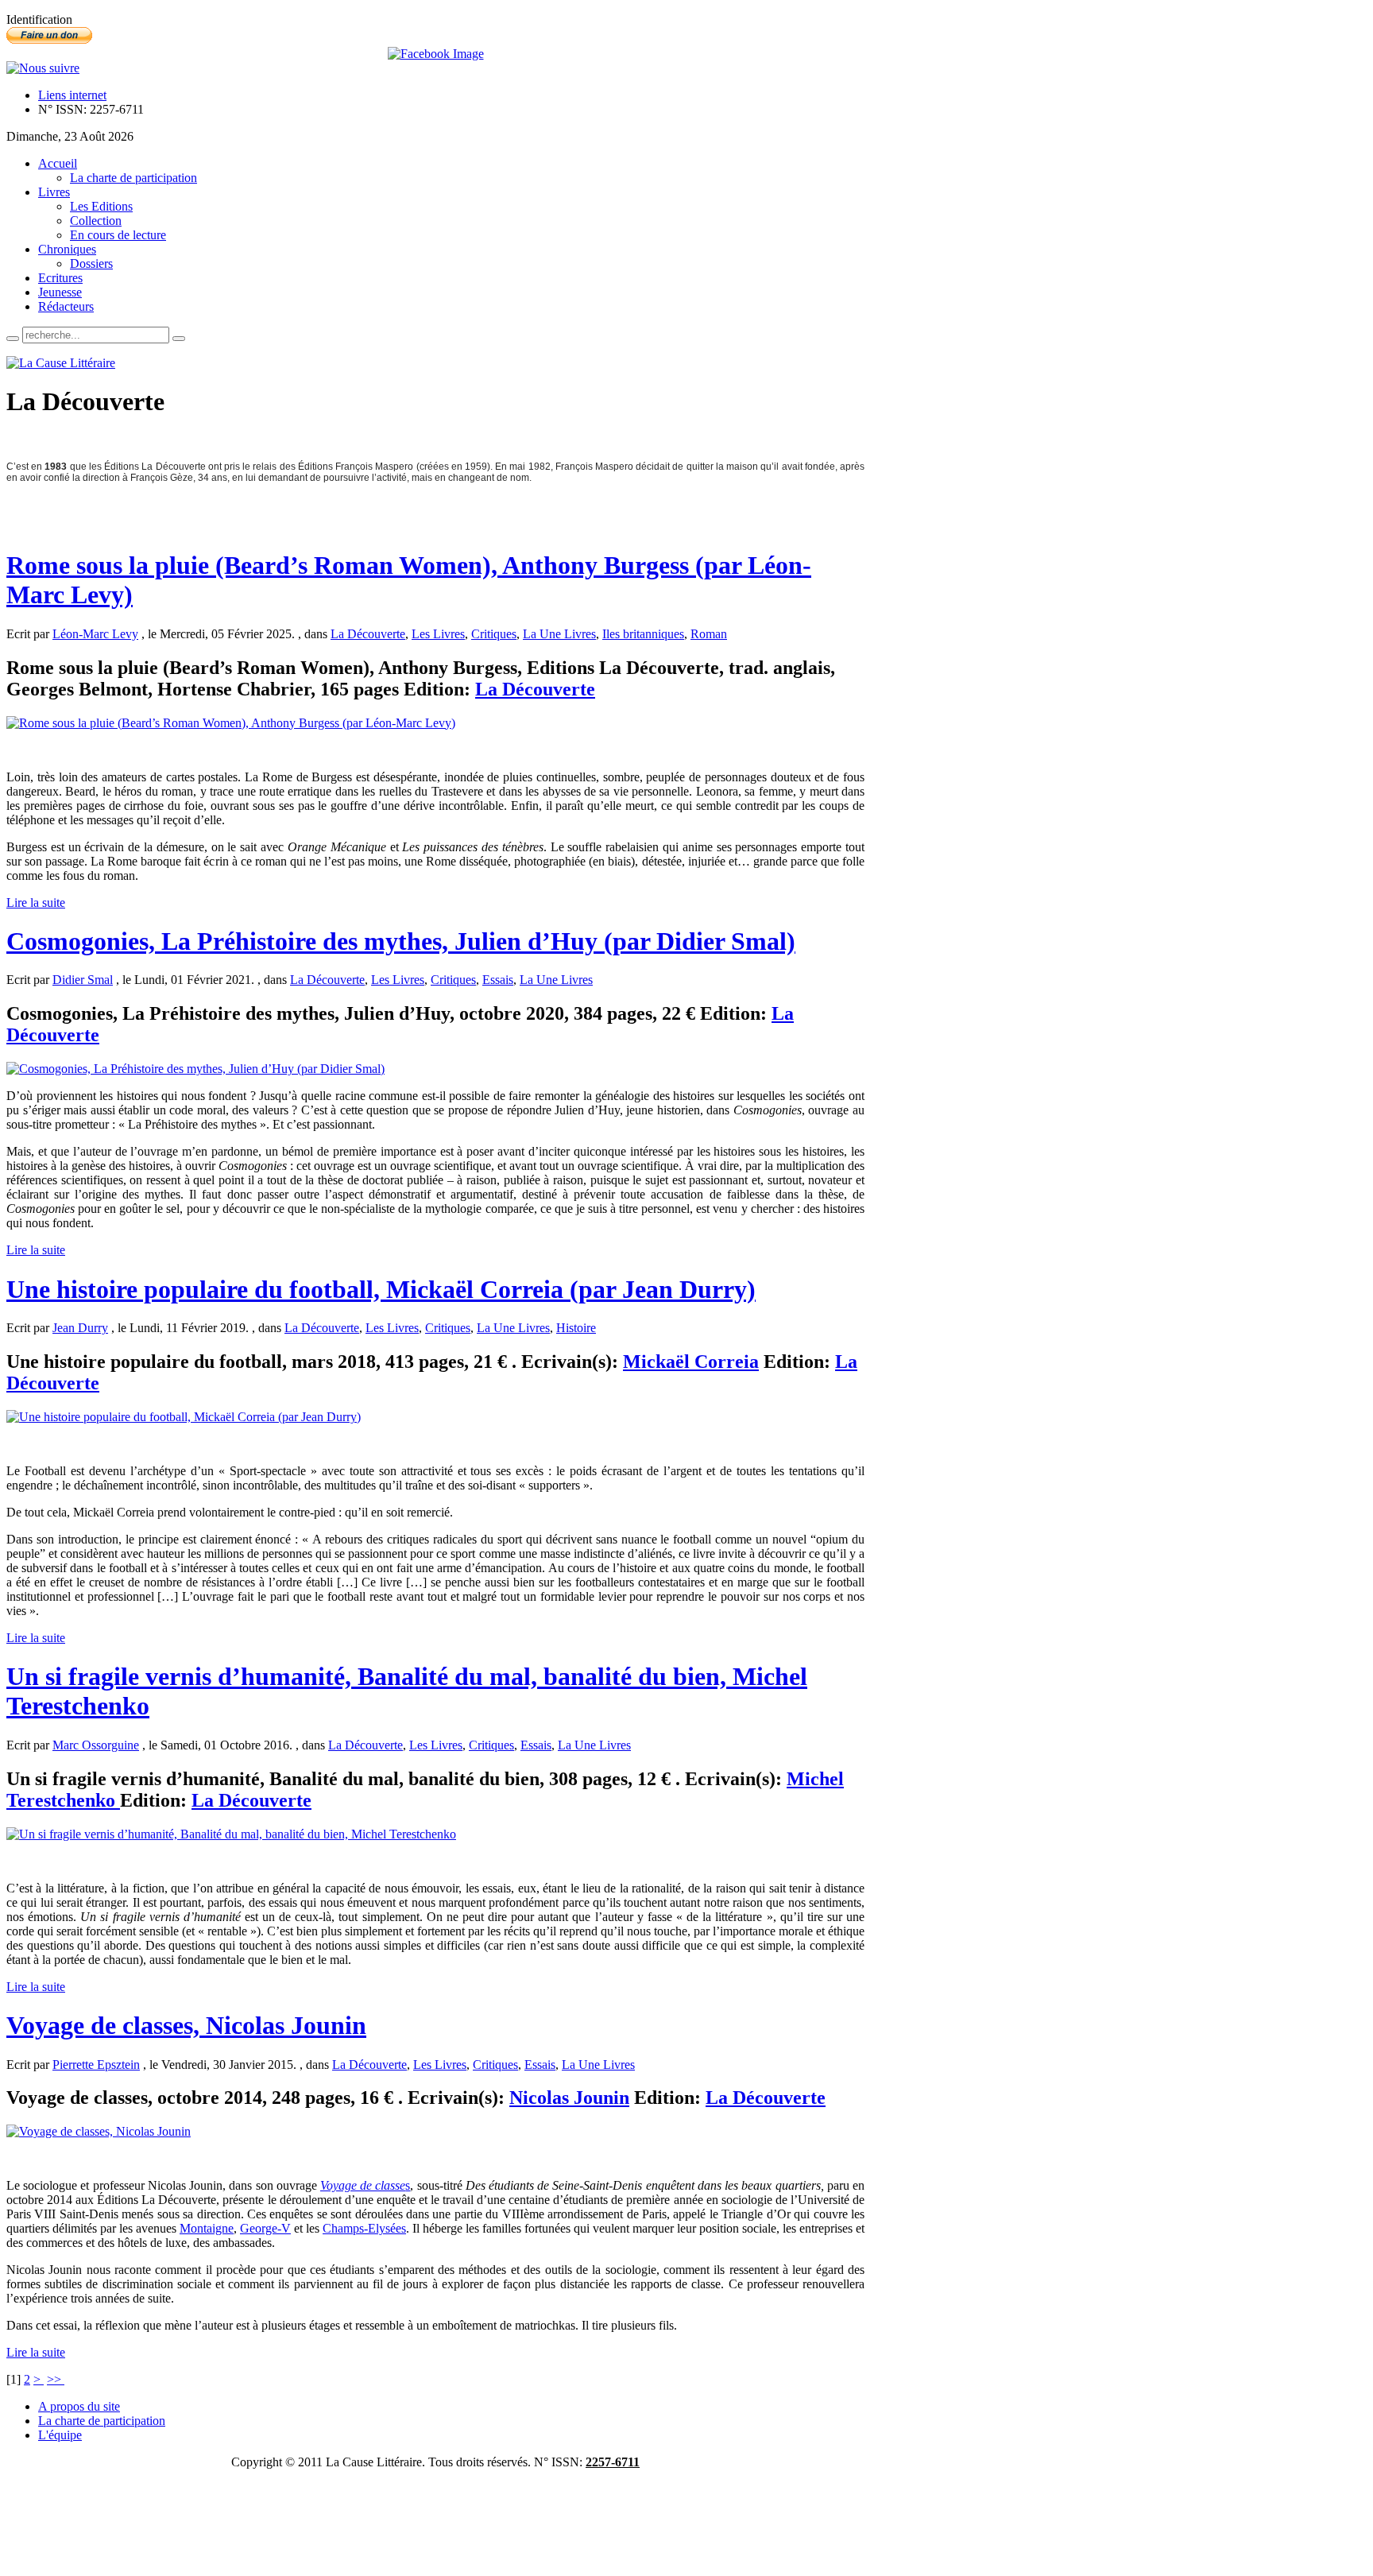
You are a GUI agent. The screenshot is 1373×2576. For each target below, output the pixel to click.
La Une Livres (559, 634)
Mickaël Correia (691, 1362)
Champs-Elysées (364, 2228)
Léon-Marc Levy (95, 634)
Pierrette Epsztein (96, 2065)
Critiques (494, 634)
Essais (498, 980)
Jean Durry (80, 1328)
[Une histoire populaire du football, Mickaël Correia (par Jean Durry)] (184, 1417)
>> (56, 2379)
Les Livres (438, 634)
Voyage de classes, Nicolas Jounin (186, 2025)
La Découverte (368, 634)
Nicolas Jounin (569, 2098)
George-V (265, 2228)
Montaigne (207, 2228)
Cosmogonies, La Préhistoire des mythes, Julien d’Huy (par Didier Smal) (401, 941)
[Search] (13, 339)
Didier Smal (83, 980)
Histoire (576, 1328)
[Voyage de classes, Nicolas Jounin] (99, 2131)
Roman (709, 634)
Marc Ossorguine (96, 1745)
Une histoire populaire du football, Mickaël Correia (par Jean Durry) (381, 1289)
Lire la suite (36, 903)
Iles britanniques (643, 634)
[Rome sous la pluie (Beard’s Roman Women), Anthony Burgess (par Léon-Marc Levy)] (231, 723)
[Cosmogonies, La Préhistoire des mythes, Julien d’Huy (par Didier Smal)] (195, 1069)
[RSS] (43, 68)
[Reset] (179, 339)
